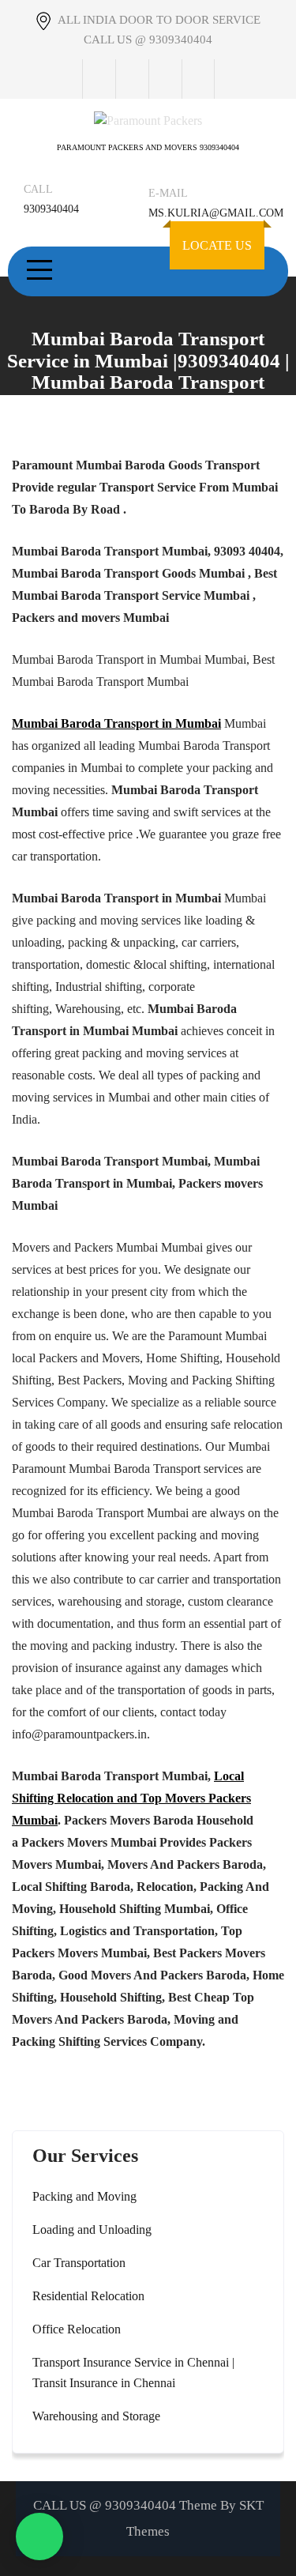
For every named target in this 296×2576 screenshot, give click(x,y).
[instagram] (165, 79)
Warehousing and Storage (96, 2416)
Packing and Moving (84, 2196)
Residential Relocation (88, 2296)
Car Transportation (79, 2263)
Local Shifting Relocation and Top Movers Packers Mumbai (131, 1798)
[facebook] (99, 79)
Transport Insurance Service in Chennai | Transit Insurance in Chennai (133, 2373)
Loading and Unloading (92, 2230)
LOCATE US (217, 245)
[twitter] (132, 79)
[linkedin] (198, 79)
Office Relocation (77, 2329)
